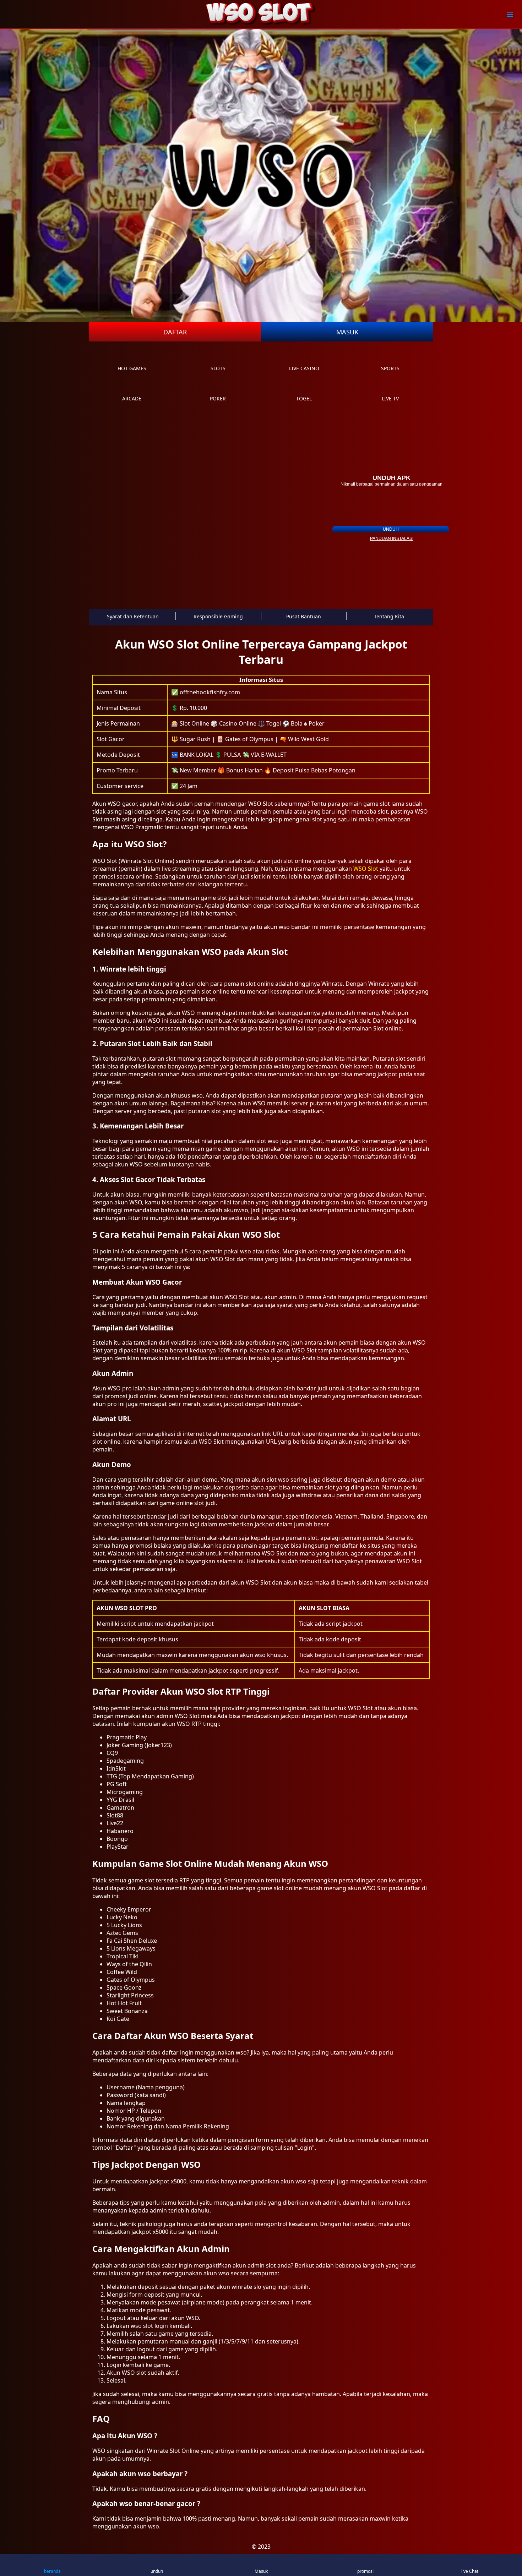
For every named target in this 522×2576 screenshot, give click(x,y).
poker (218, 398)
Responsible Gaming (218, 616)
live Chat (470, 2571)
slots (218, 368)
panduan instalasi (392, 538)
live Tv (390, 398)
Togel (304, 398)
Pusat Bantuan (304, 616)
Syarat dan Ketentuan (133, 616)
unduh (391, 529)
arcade (132, 398)
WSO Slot (366, 869)
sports (390, 368)
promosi (365, 2571)
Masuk (347, 332)
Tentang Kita (389, 616)
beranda (52, 2571)
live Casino (304, 368)
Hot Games (132, 368)
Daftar (175, 332)
